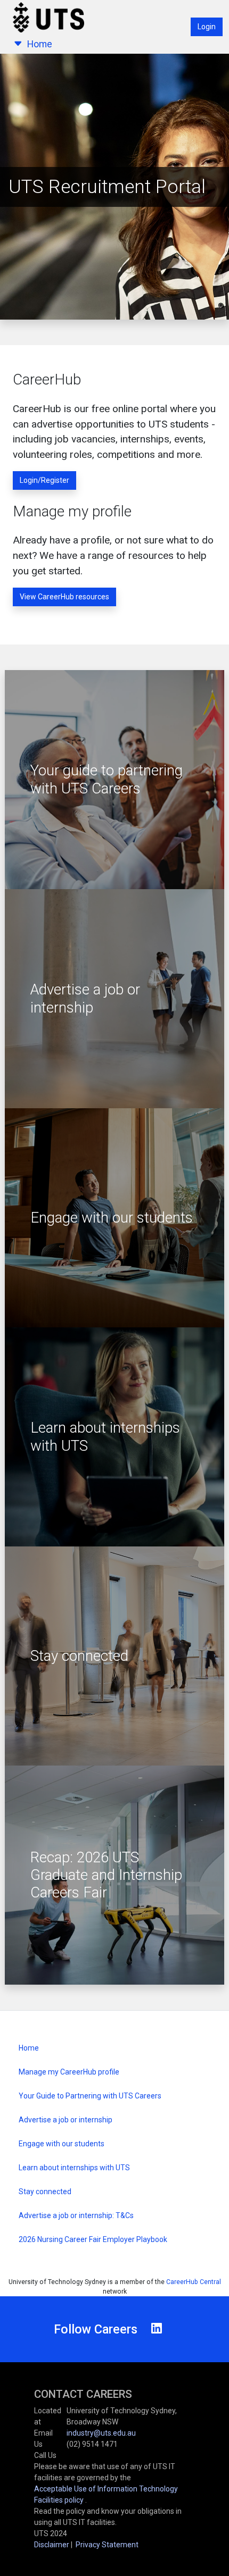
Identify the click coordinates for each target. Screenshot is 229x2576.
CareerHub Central (194, 2282)
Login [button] (207, 27)
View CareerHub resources (64, 597)
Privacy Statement (107, 2545)
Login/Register (44, 480)
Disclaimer (52, 2545)
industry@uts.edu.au (101, 2433)
